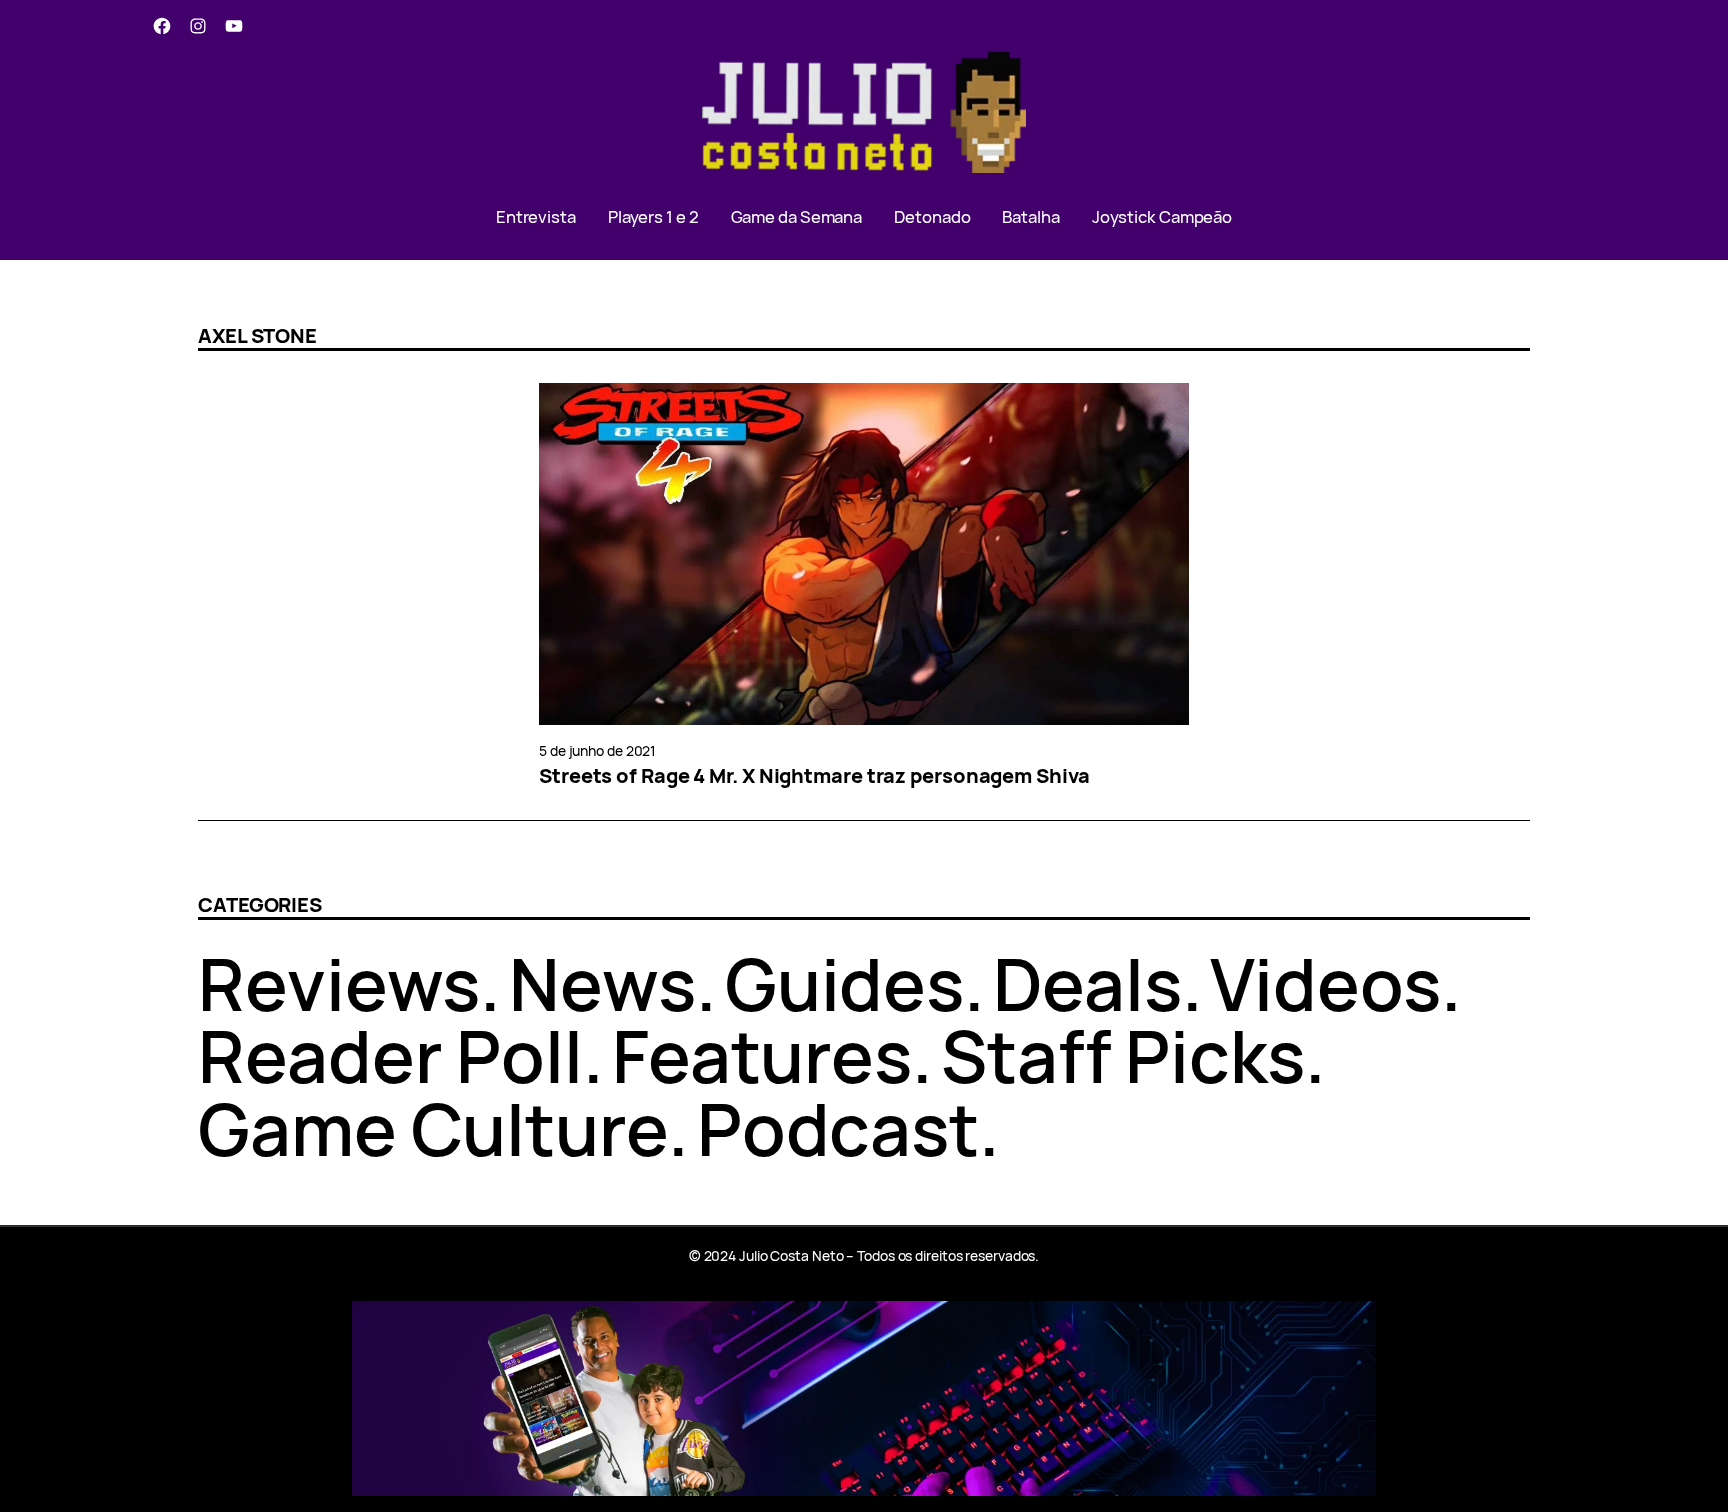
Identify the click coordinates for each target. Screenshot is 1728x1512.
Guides (844, 983)
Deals (1087, 983)
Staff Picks (1123, 1055)
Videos (1325, 983)
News (602, 983)
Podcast (838, 1128)
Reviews (339, 983)
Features (762, 1055)
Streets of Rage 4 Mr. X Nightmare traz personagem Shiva (814, 776)
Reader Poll (390, 1055)
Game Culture (433, 1128)
